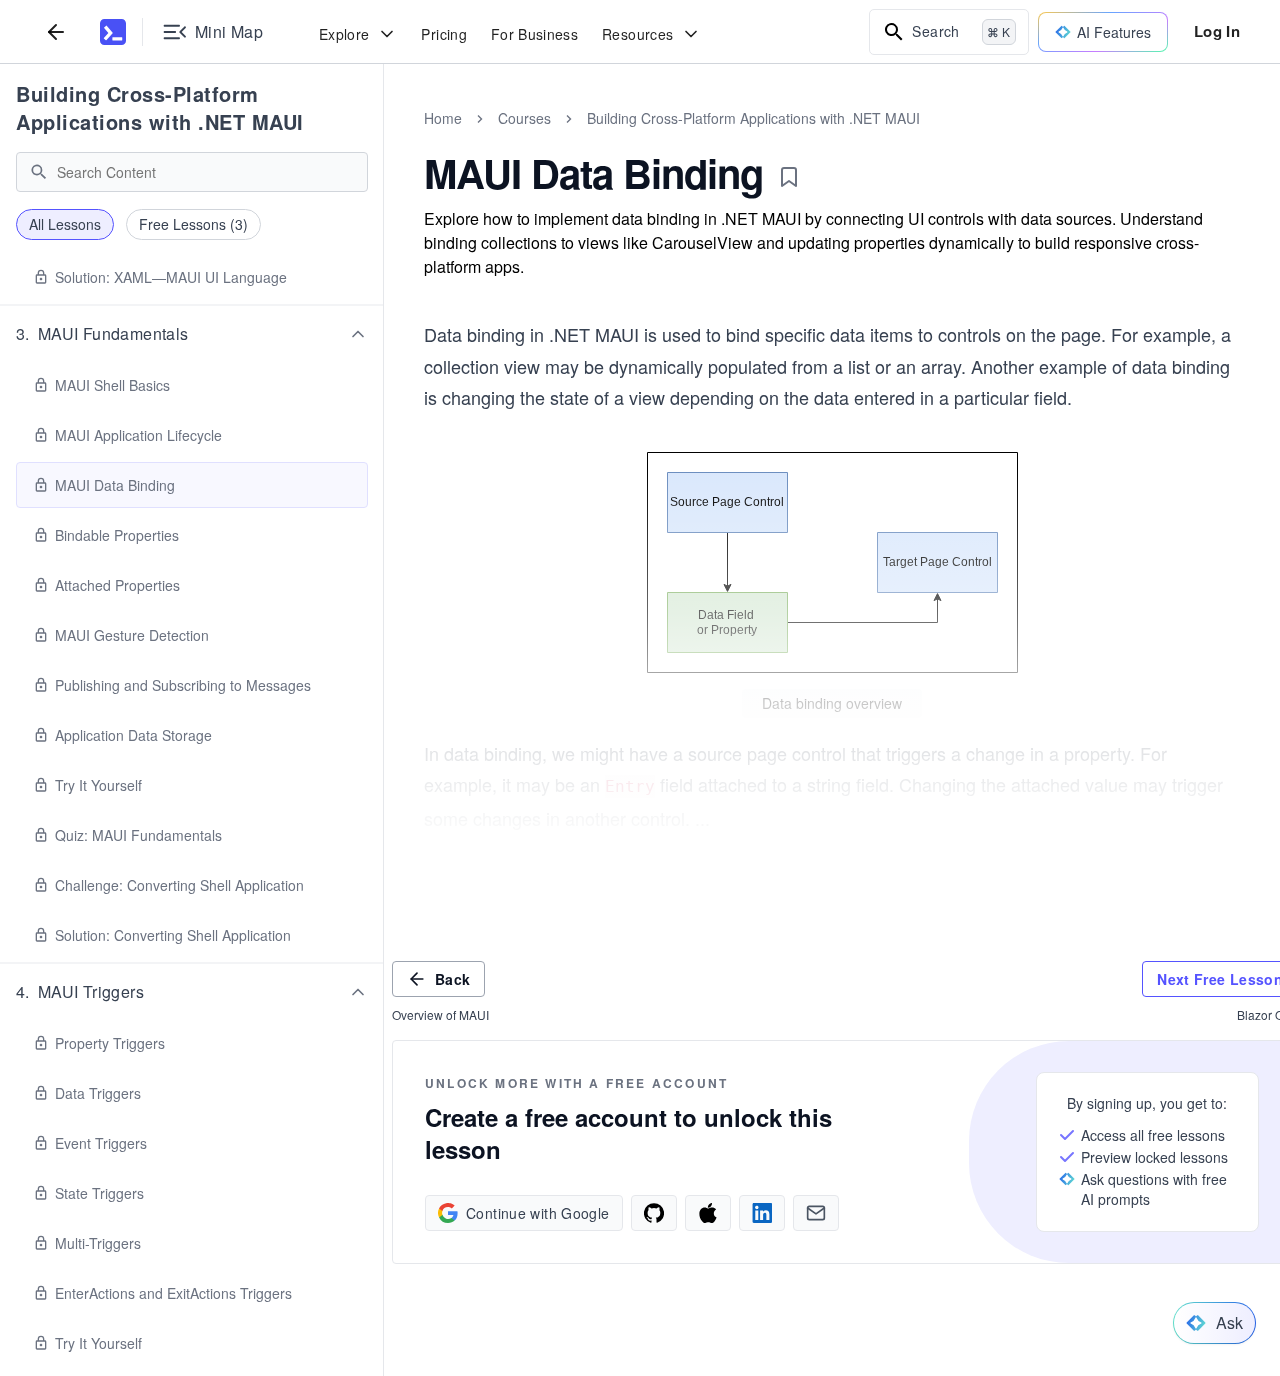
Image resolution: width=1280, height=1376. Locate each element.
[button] (192, 334)
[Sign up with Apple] (708, 1213)
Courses (524, 118)
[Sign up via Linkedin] (762, 1213)
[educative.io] (113, 32)
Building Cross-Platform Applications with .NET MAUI (160, 107)
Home (443, 118)
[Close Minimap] (384, 140)
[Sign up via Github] (654, 1213)
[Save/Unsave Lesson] (789, 177)
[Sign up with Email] (816, 1213)
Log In (1217, 31)
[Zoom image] (832, 562)
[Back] (56, 31)
